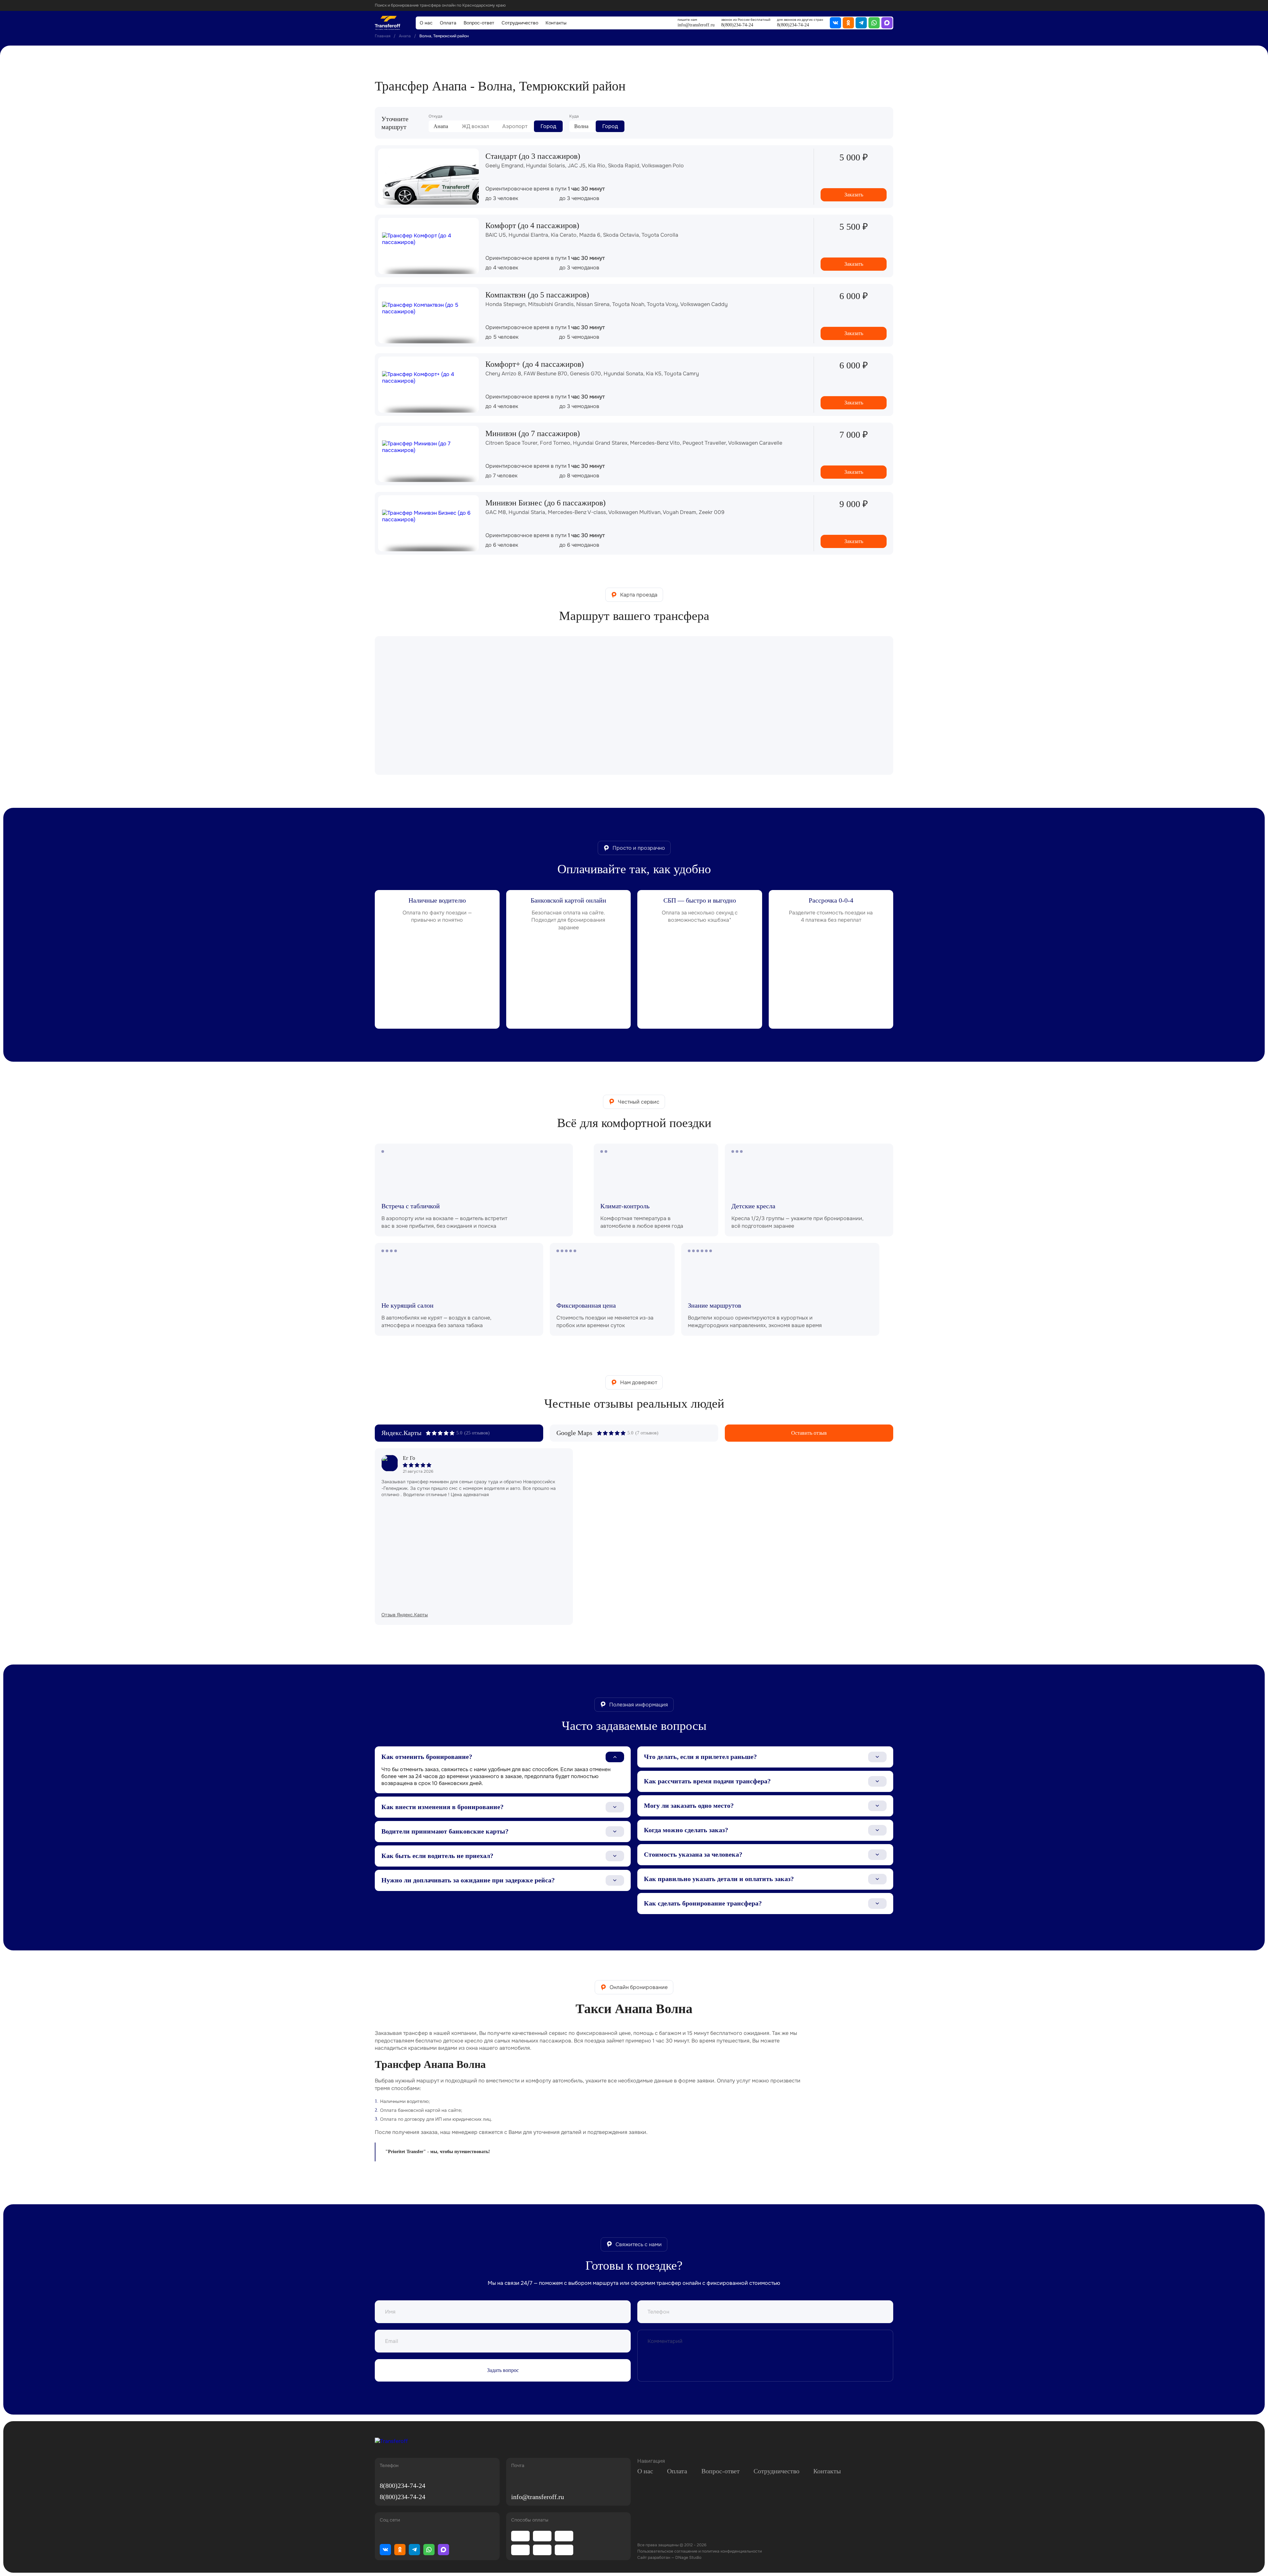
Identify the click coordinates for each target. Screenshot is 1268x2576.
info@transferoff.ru (696, 25)
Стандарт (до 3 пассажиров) (533, 156)
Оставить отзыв (809, 1433)
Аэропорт (515, 126)
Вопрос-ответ (479, 23)
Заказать (854, 195)
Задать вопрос (503, 2370)
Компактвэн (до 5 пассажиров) (537, 295)
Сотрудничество (520, 23)
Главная (383, 36)
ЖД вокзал (475, 126)
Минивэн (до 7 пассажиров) (533, 433)
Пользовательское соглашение (667, 2551)
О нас (426, 23)
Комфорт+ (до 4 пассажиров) (535, 364)
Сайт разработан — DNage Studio (669, 2558)
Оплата (448, 23)
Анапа (405, 36)
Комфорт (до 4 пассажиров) (532, 225)
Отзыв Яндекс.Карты (405, 1615)
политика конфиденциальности (732, 2551)
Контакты (556, 23)
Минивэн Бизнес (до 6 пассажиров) (546, 503)
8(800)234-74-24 (737, 25)
